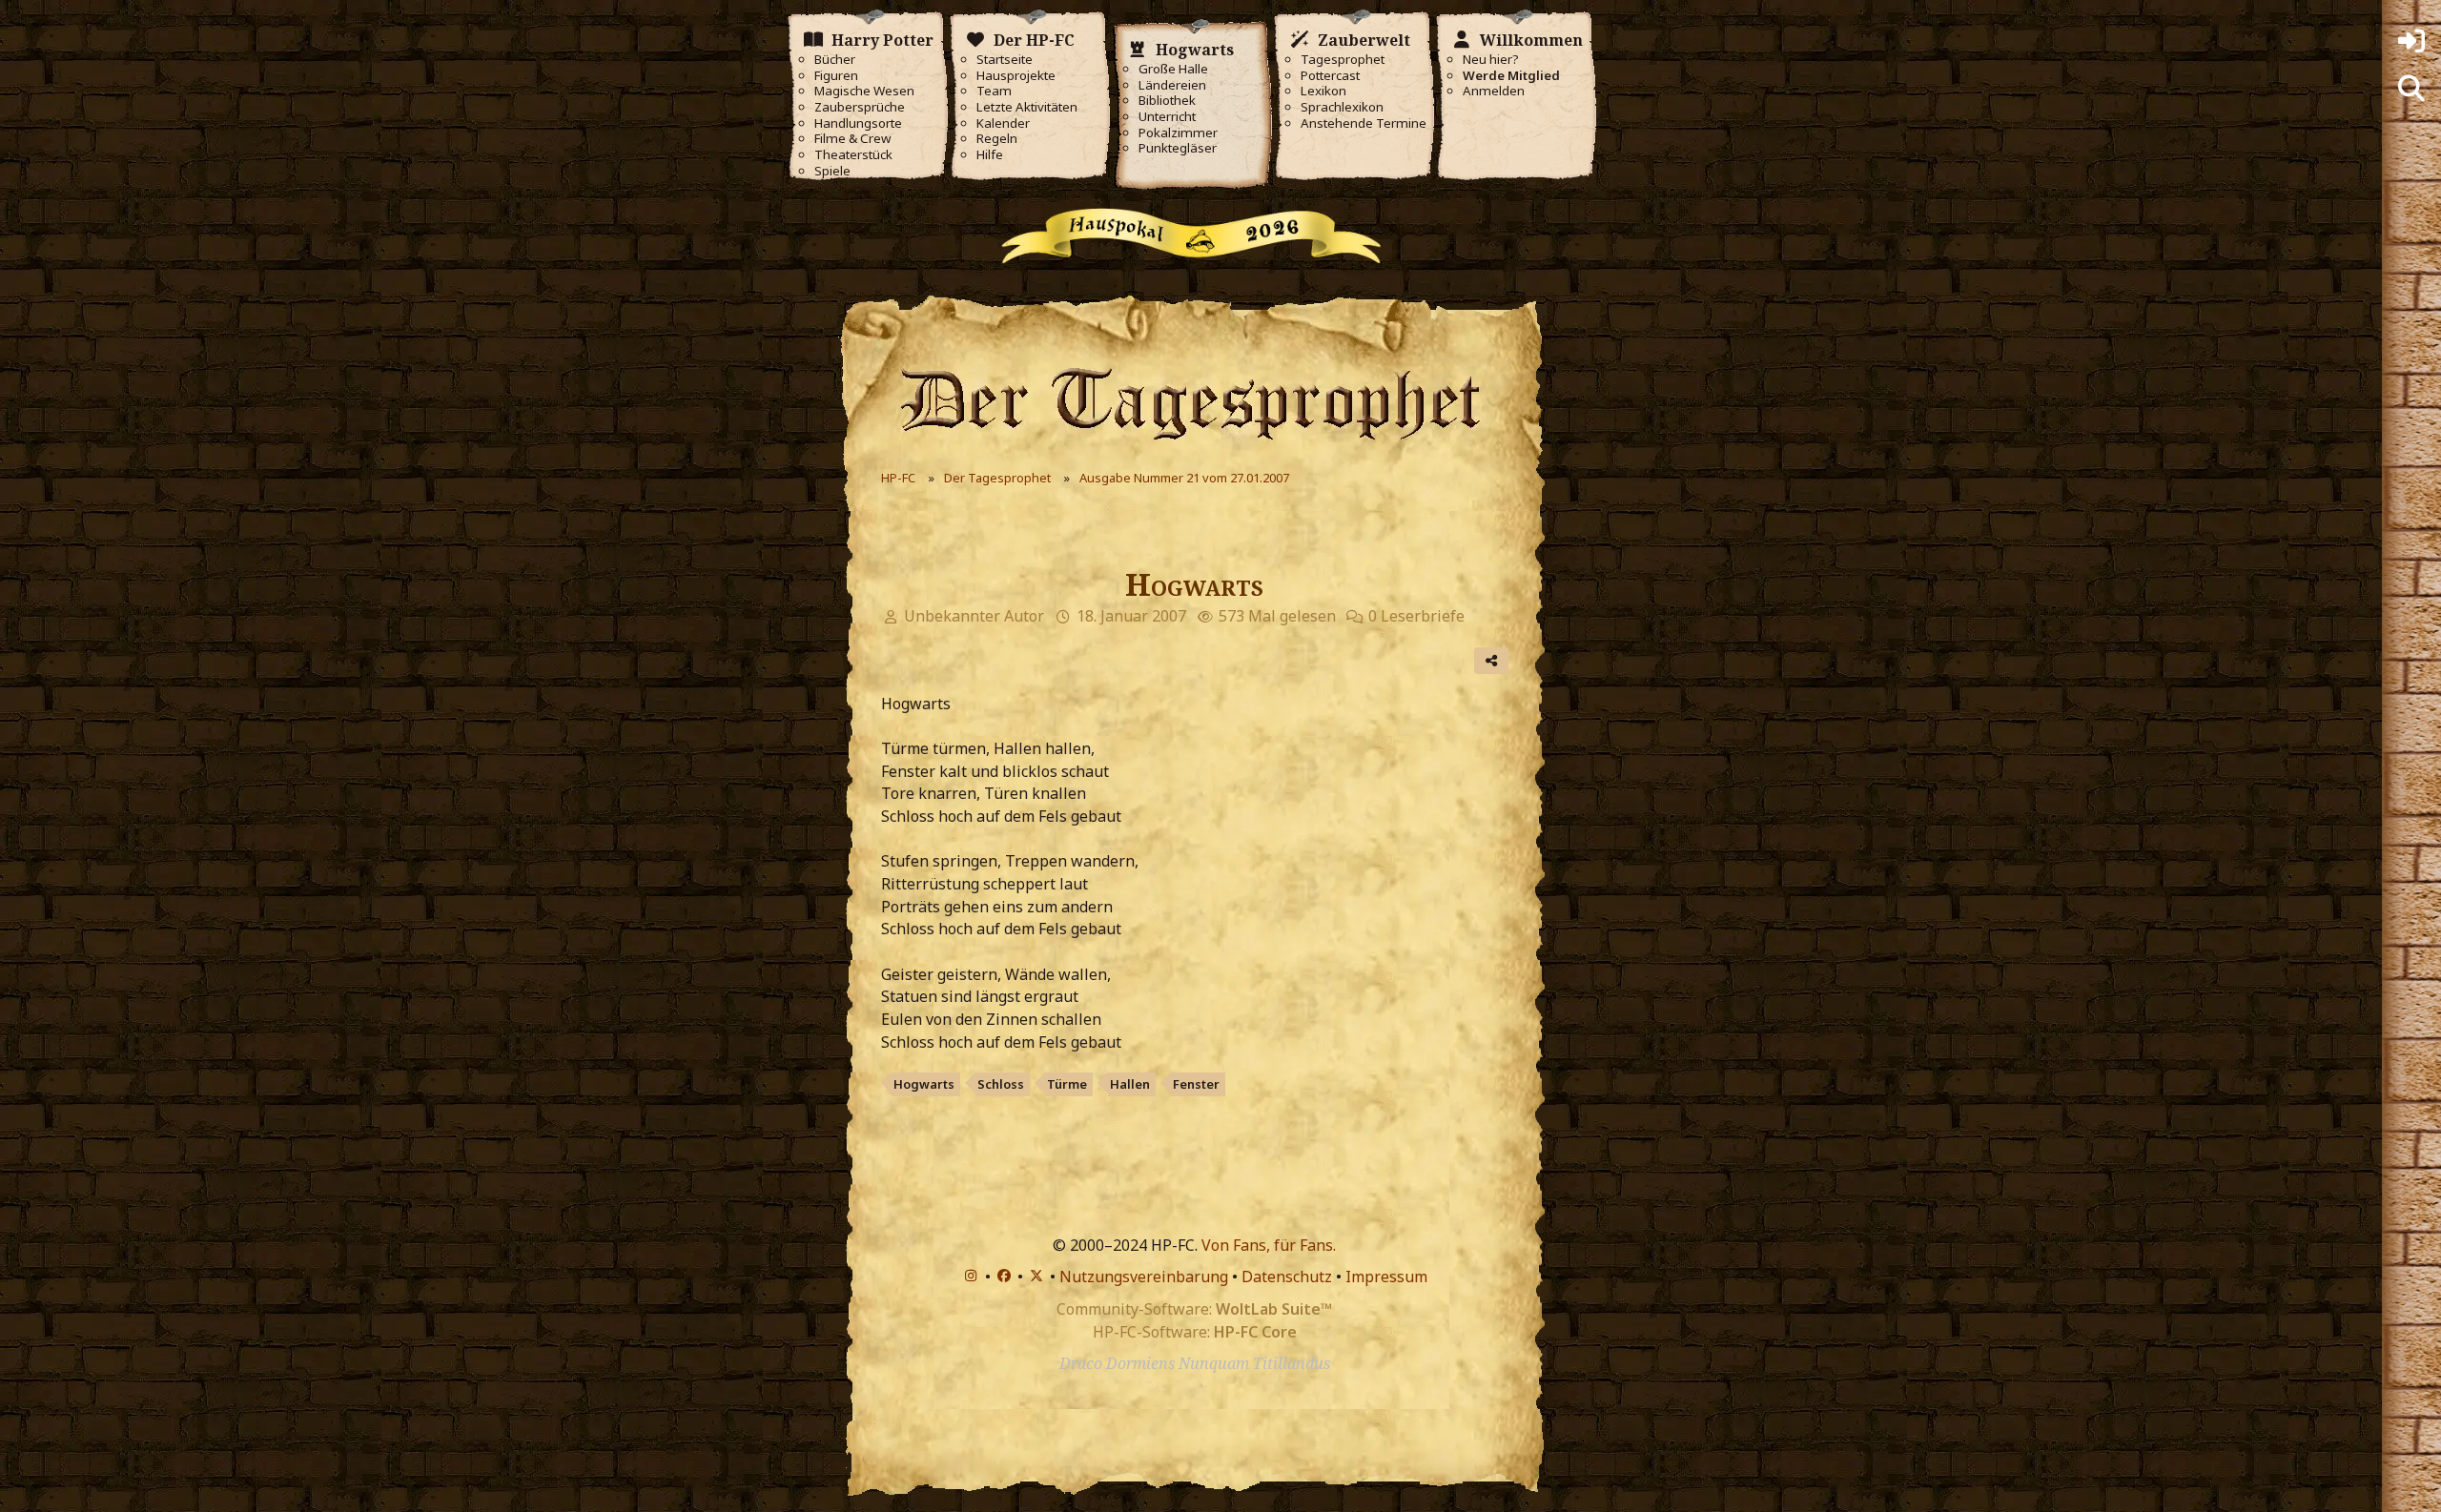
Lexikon (1323, 91)
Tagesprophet (1343, 60)
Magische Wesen (864, 91)
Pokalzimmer (1178, 133)
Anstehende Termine (1364, 123)
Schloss (1001, 1084)
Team (994, 91)
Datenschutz (1287, 1277)
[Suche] (2411, 89)
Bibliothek (1167, 101)
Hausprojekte (1016, 76)
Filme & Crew (852, 139)
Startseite (1005, 60)
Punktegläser (1178, 148)
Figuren (836, 76)
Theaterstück (853, 155)
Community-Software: (1194, 1309)
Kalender (1003, 123)
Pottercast (1330, 76)
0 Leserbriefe (1416, 616)
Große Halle (1173, 69)
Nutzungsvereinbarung (1144, 1277)
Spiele (832, 171)
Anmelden (1494, 91)
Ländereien (1172, 85)
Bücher (835, 60)
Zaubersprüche (860, 107)
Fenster (1196, 1084)
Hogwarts (924, 1084)
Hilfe (990, 155)
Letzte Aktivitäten (1027, 107)
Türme (1067, 1084)
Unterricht (1167, 117)
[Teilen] (1491, 661)
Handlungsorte (858, 123)
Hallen (1130, 1084)
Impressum (1386, 1277)
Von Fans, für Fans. (1269, 1245)
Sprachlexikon (1342, 107)
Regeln (997, 139)
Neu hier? (1491, 60)
